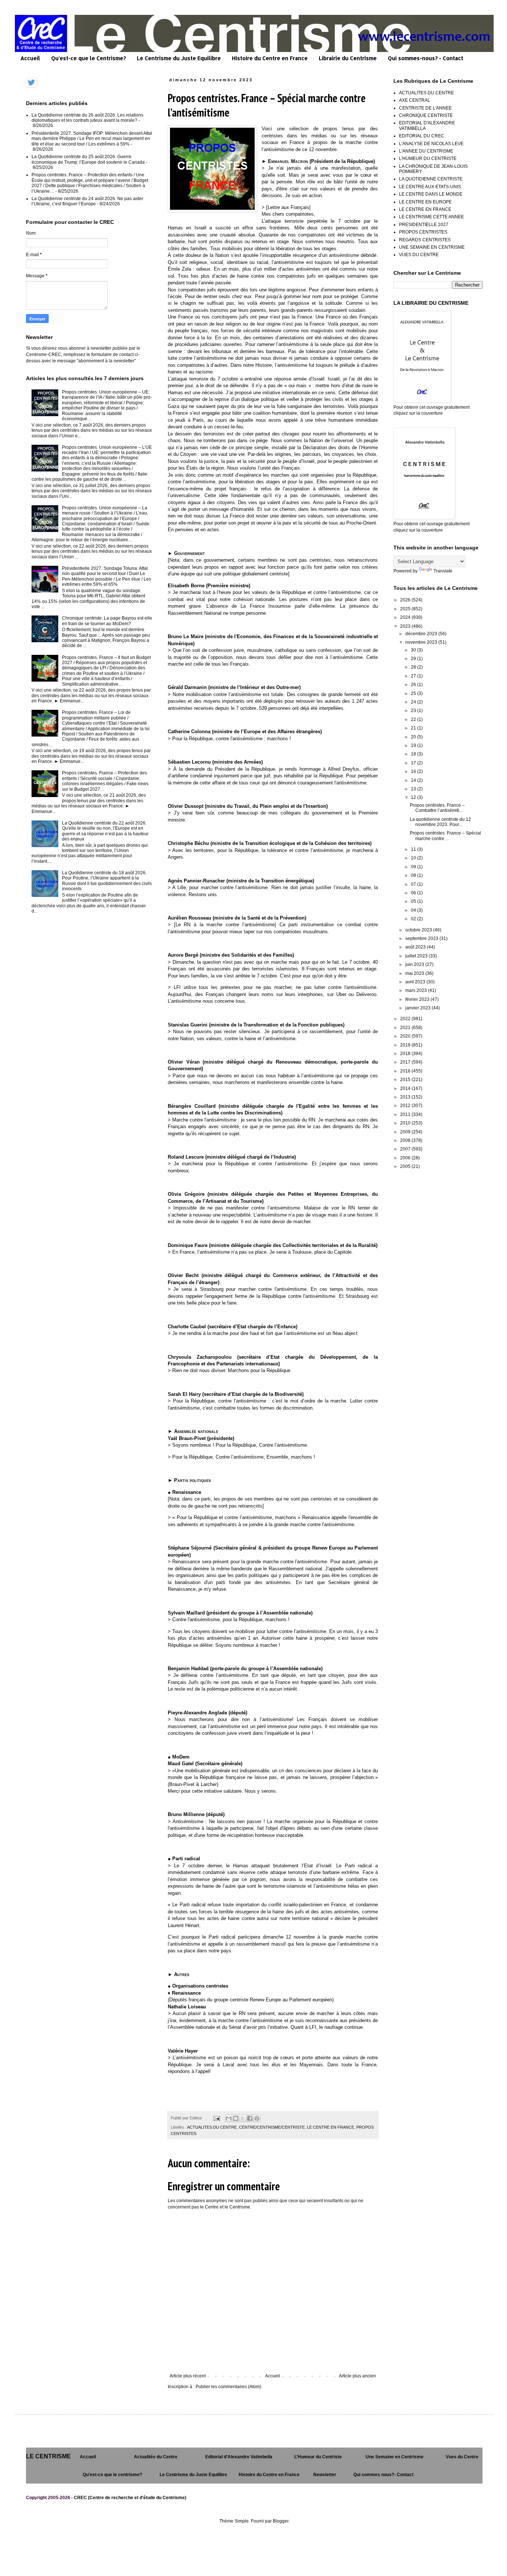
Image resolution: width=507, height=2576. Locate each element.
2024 (406, 617)
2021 (406, 1028)
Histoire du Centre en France (270, 58)
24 (414, 702)
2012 (406, 1106)
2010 (406, 1123)
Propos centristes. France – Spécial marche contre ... (445, 836)
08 (414, 875)
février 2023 (418, 999)
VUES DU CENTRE (419, 255)
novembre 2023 (422, 642)
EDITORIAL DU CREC (422, 136)
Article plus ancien (357, 2376)
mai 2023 (415, 973)
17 (414, 763)
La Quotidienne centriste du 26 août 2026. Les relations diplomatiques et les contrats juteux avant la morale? (87, 118)
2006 (406, 1158)
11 (414, 849)
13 (414, 789)
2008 (406, 1140)
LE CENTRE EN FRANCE (331, 2127)
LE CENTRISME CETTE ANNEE (431, 217)
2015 (406, 1080)
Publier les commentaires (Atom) (228, 2387)
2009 (406, 1132)
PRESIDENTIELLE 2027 (424, 225)
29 (414, 659)
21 (414, 728)
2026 (406, 600)
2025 (406, 609)
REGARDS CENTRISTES (425, 240)
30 (414, 650)
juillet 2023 (417, 956)
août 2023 (416, 947)
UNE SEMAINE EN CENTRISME (432, 247)
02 (414, 919)
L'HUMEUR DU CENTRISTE (428, 159)
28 (414, 667)
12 (414, 797)
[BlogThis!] (236, 2118)
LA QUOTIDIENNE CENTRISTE (431, 179)
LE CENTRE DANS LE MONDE (431, 194)
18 (414, 754)
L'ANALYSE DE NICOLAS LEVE (431, 144)
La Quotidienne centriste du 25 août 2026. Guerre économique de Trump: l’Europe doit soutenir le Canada (88, 159)
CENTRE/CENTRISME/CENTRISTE (272, 2127)
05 (414, 901)
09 (414, 867)
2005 (406, 1166)
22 (414, 719)
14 (414, 780)
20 (414, 737)
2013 (406, 1097)
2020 (406, 1036)
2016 (406, 1071)
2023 (406, 626)
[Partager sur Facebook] (250, 2118)
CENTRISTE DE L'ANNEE (425, 108)
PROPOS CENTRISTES (423, 232)
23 (414, 711)
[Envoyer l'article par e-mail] (216, 2118)
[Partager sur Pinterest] (257, 2118)
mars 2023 (417, 990)
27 (414, 676)
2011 (406, 1114)
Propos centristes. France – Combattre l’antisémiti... (437, 808)
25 (414, 693)
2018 (406, 1054)
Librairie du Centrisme (348, 58)
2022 (406, 1019)
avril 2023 (416, 982)
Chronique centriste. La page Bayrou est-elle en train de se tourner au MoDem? (107, 621)
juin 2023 (415, 964)
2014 (406, 1088)
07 (414, 884)
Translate (443, 571)
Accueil (30, 58)
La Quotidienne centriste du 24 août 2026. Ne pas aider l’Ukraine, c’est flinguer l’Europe (87, 201)
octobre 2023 (419, 930)
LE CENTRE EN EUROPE (425, 202)
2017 (406, 1062)
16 (414, 771)
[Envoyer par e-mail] (229, 2118)
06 (414, 893)
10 (414, 858)
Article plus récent (188, 2376)
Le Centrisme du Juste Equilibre (179, 58)
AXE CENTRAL (415, 100)
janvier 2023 (418, 1008)
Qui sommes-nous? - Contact (426, 58)
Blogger (281, 2521)
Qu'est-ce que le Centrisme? (89, 58)
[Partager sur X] (243, 2118)
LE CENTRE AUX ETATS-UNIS (430, 187)
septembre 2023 (422, 938)
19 (414, 745)
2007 (406, 1149)
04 (414, 910)
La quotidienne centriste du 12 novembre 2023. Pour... (440, 822)
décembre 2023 (422, 634)
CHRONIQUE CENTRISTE (426, 115)
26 (414, 685)
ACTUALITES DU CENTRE (212, 2127)
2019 (406, 1045)
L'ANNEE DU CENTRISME (426, 151)
